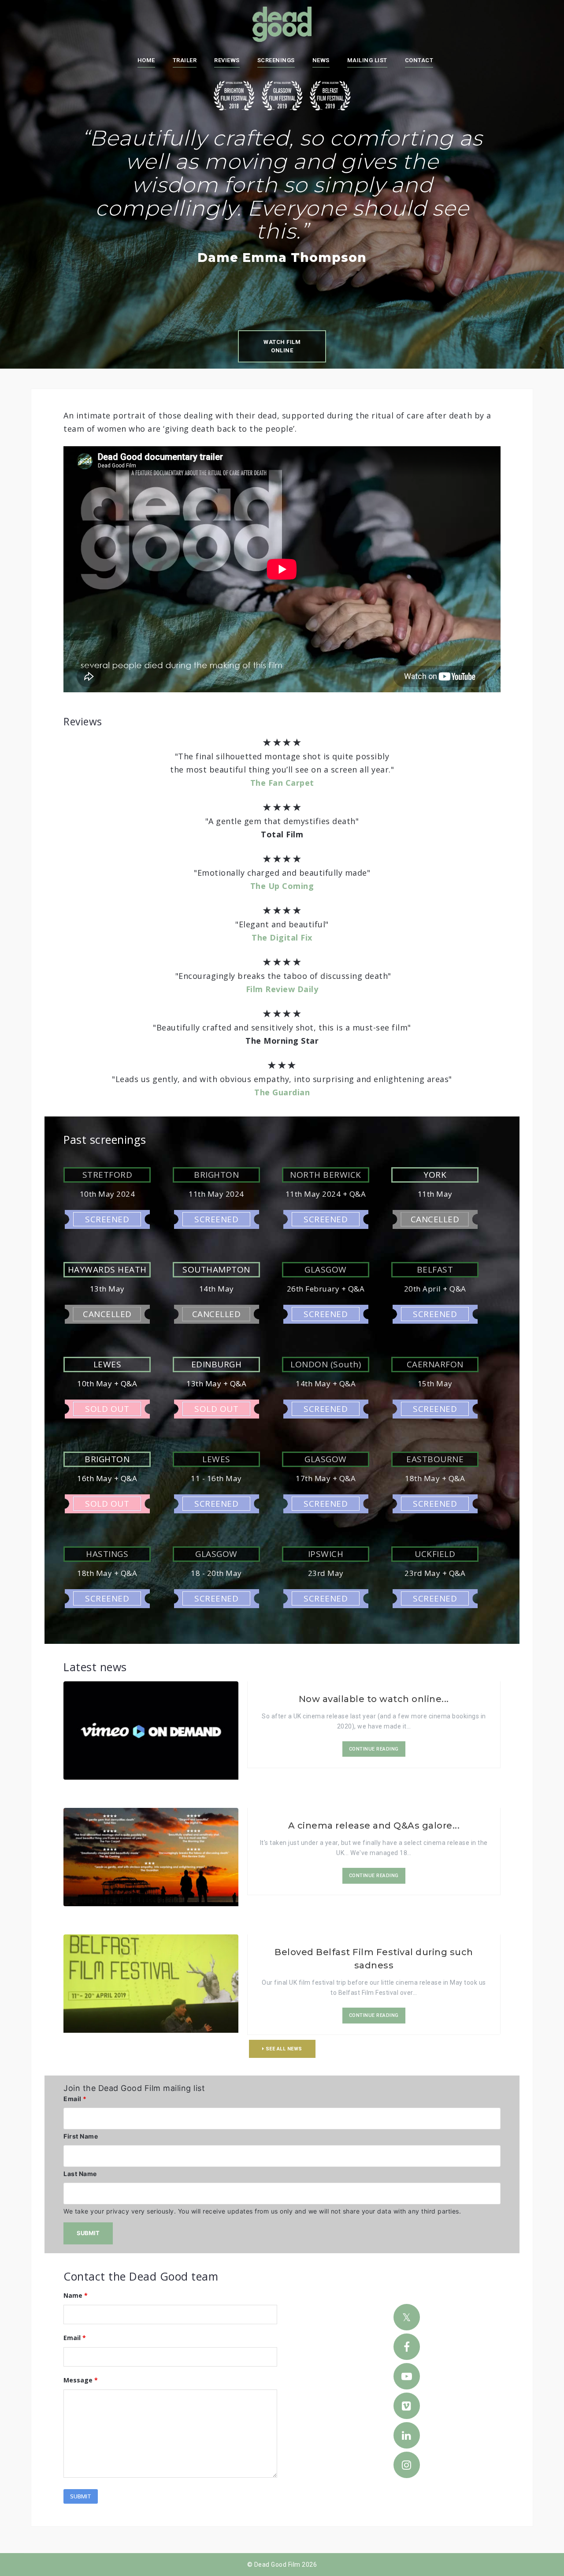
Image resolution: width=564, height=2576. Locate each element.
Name (76, 2295)
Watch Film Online (282, 346)
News (321, 60)
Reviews (227, 60)
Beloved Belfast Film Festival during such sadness (374, 1959)
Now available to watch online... (374, 1699)
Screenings (276, 60)
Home (146, 60)
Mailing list (367, 60)
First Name (81, 2136)
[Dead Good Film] (282, 24)
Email (75, 2099)
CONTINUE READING (374, 1749)
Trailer (185, 60)
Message (81, 2380)
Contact (419, 60)
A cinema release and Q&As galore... (374, 1826)
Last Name (80, 2174)
